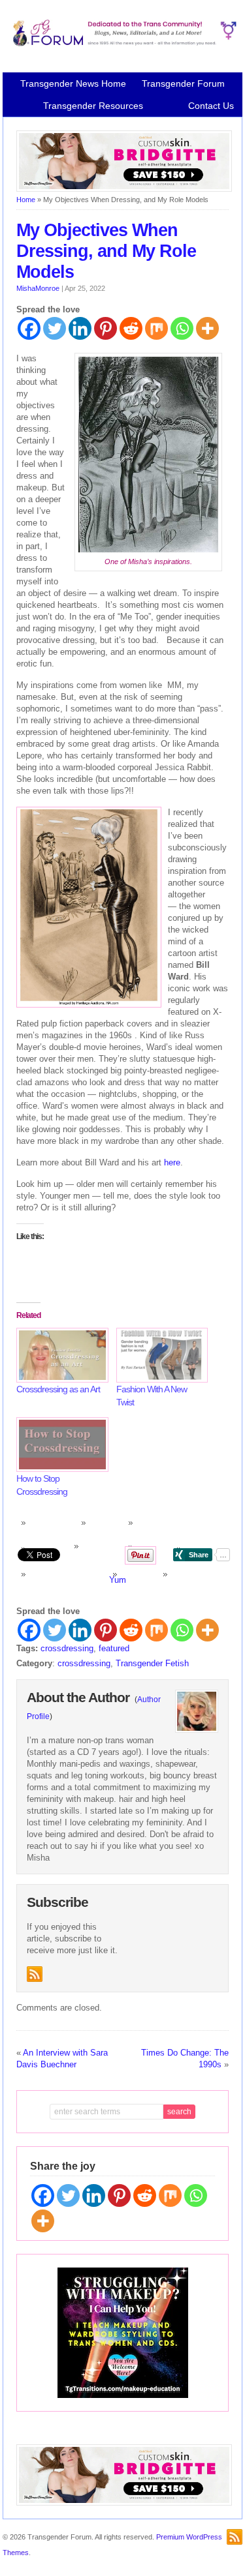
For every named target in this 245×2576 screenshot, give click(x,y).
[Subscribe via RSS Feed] (35, 1974)
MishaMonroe (38, 288)
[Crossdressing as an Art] (60, 1355)
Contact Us (211, 106)
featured (114, 1648)
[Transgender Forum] (123, 44)
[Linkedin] (80, 328)
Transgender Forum (183, 83)
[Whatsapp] (182, 328)
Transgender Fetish (152, 1663)
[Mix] (156, 328)
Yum (118, 1580)
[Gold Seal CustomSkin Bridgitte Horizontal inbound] (124, 189)
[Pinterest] (106, 328)
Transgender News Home (73, 83)
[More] (207, 328)
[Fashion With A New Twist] (160, 1355)
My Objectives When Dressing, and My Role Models (106, 251)
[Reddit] (131, 328)
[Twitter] (55, 328)
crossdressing (67, 1648)
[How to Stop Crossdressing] (60, 1445)
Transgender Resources (93, 106)
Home (26, 200)
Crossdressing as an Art (58, 1389)
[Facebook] (29, 328)
